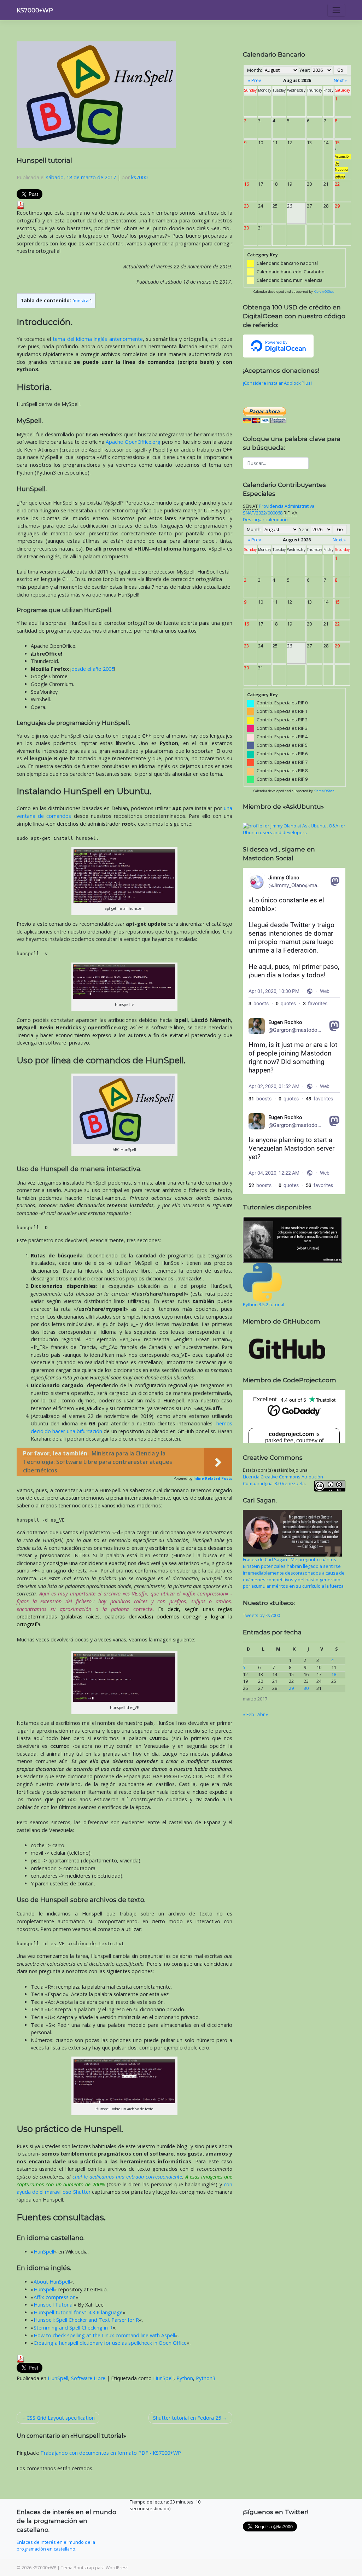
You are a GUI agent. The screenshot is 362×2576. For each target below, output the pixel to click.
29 (291, 1688)
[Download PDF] (21, 205)
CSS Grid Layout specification (61, 2418)
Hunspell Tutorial (54, 2305)
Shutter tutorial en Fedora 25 (187, 2418)
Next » (340, 80)
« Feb (249, 1714)
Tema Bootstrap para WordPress (95, 2568)
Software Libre (88, 2378)
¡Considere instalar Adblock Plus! (277, 383)
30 (306, 1688)
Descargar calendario (265, 520)
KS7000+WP (35, 10)
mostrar (82, 301)
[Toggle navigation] (336, 10)
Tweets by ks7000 (261, 1615)
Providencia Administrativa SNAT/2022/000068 (279, 510)
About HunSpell (52, 2282)
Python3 (206, 2378)
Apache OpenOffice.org (133, 442)
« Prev (254, 80)
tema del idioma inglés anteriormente (98, 339)
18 (334, 1674)
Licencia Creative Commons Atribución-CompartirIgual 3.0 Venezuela (284, 1480)
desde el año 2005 (93, 669)
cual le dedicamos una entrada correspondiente (127, 2177)
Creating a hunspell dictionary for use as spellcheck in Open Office (110, 2343)
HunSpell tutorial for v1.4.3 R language (78, 2312)
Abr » (263, 1714)
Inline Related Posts (213, 1478)
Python (185, 2378)
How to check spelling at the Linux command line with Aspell (104, 2335)
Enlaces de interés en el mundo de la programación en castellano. (56, 2546)
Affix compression (55, 2297)
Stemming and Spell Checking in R (73, 2328)
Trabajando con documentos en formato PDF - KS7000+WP (111, 2453)
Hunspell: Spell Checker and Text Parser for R (86, 2320)
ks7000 (139, 177)
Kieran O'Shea (324, 292)
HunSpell (44, 2252)
